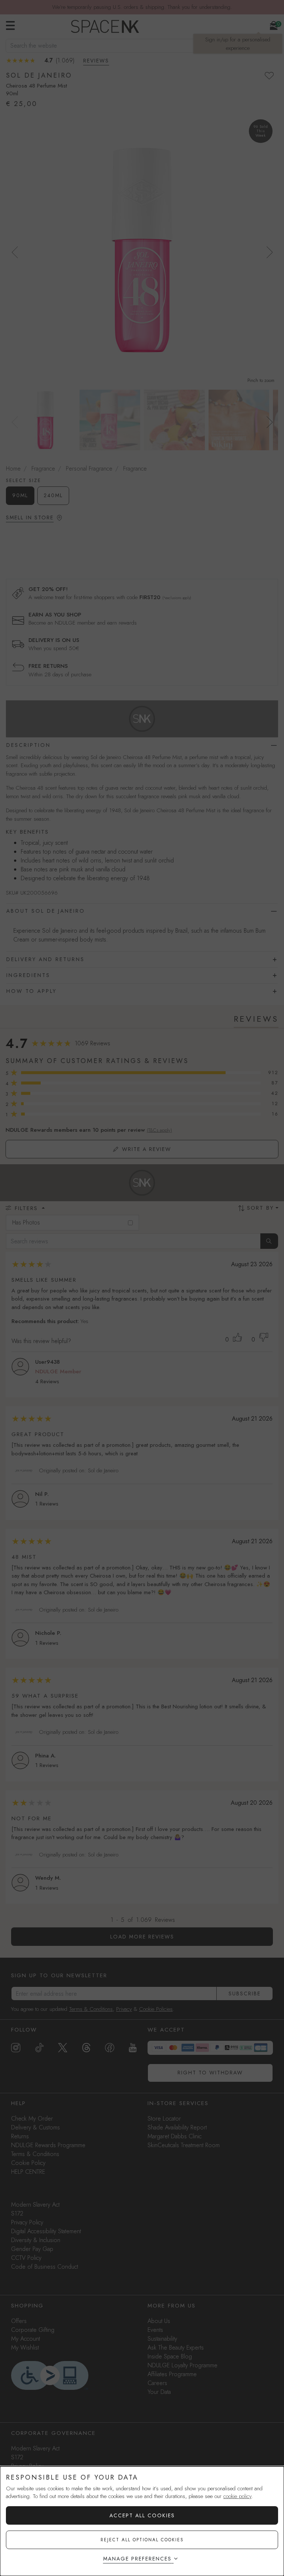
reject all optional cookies (142, 2540)
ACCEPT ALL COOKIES (142, 2515)
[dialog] (142, 2521)
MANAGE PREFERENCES (137, 2559)
